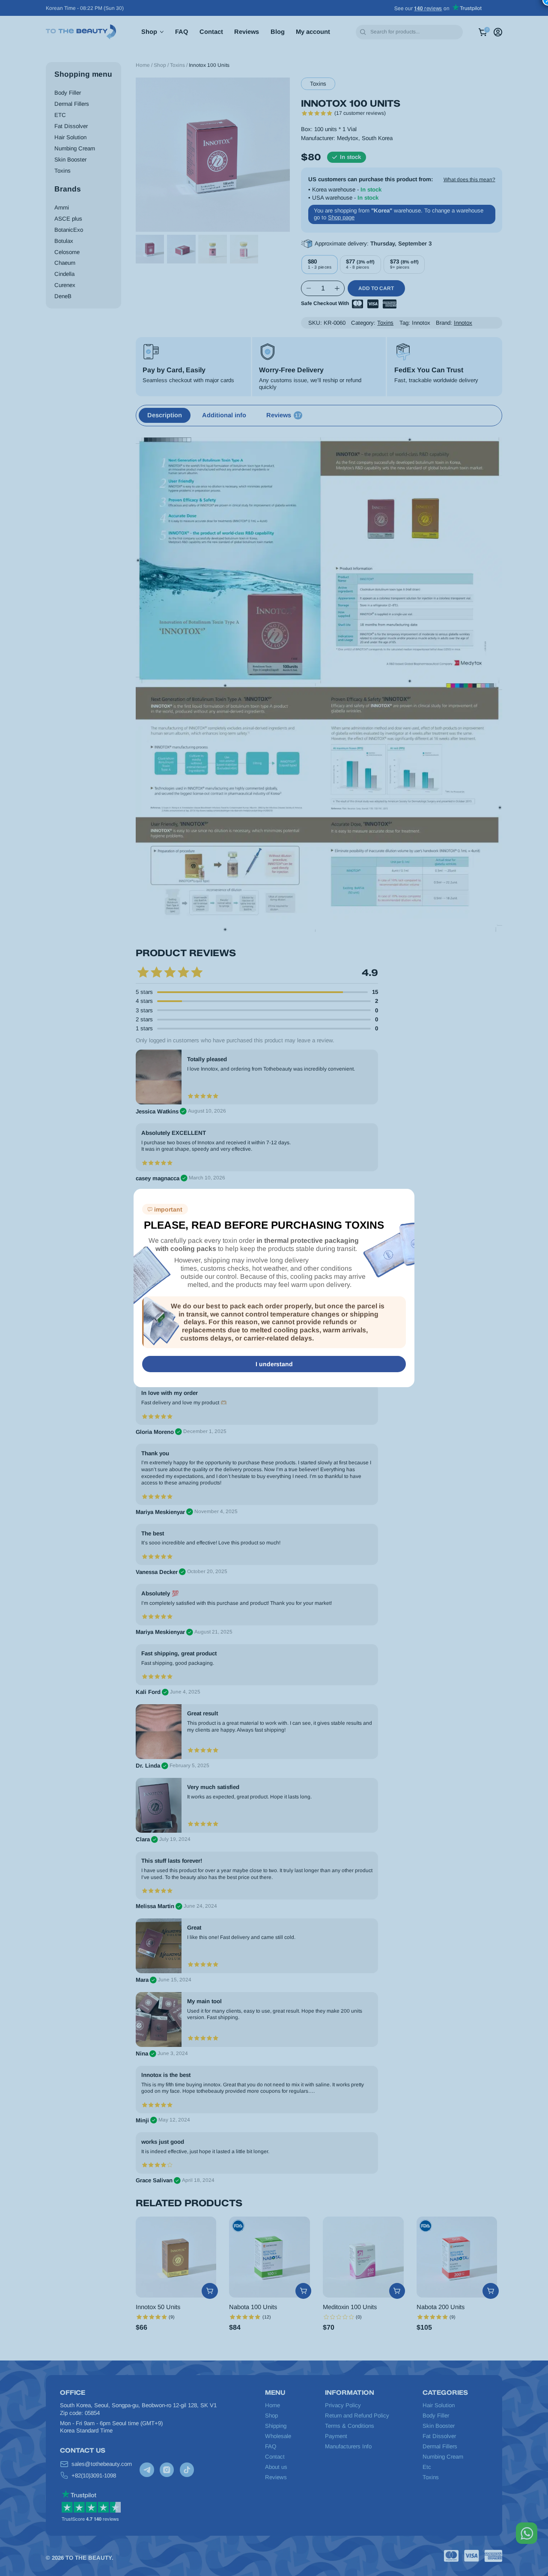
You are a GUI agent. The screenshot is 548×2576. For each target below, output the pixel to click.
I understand (274, 1364)
